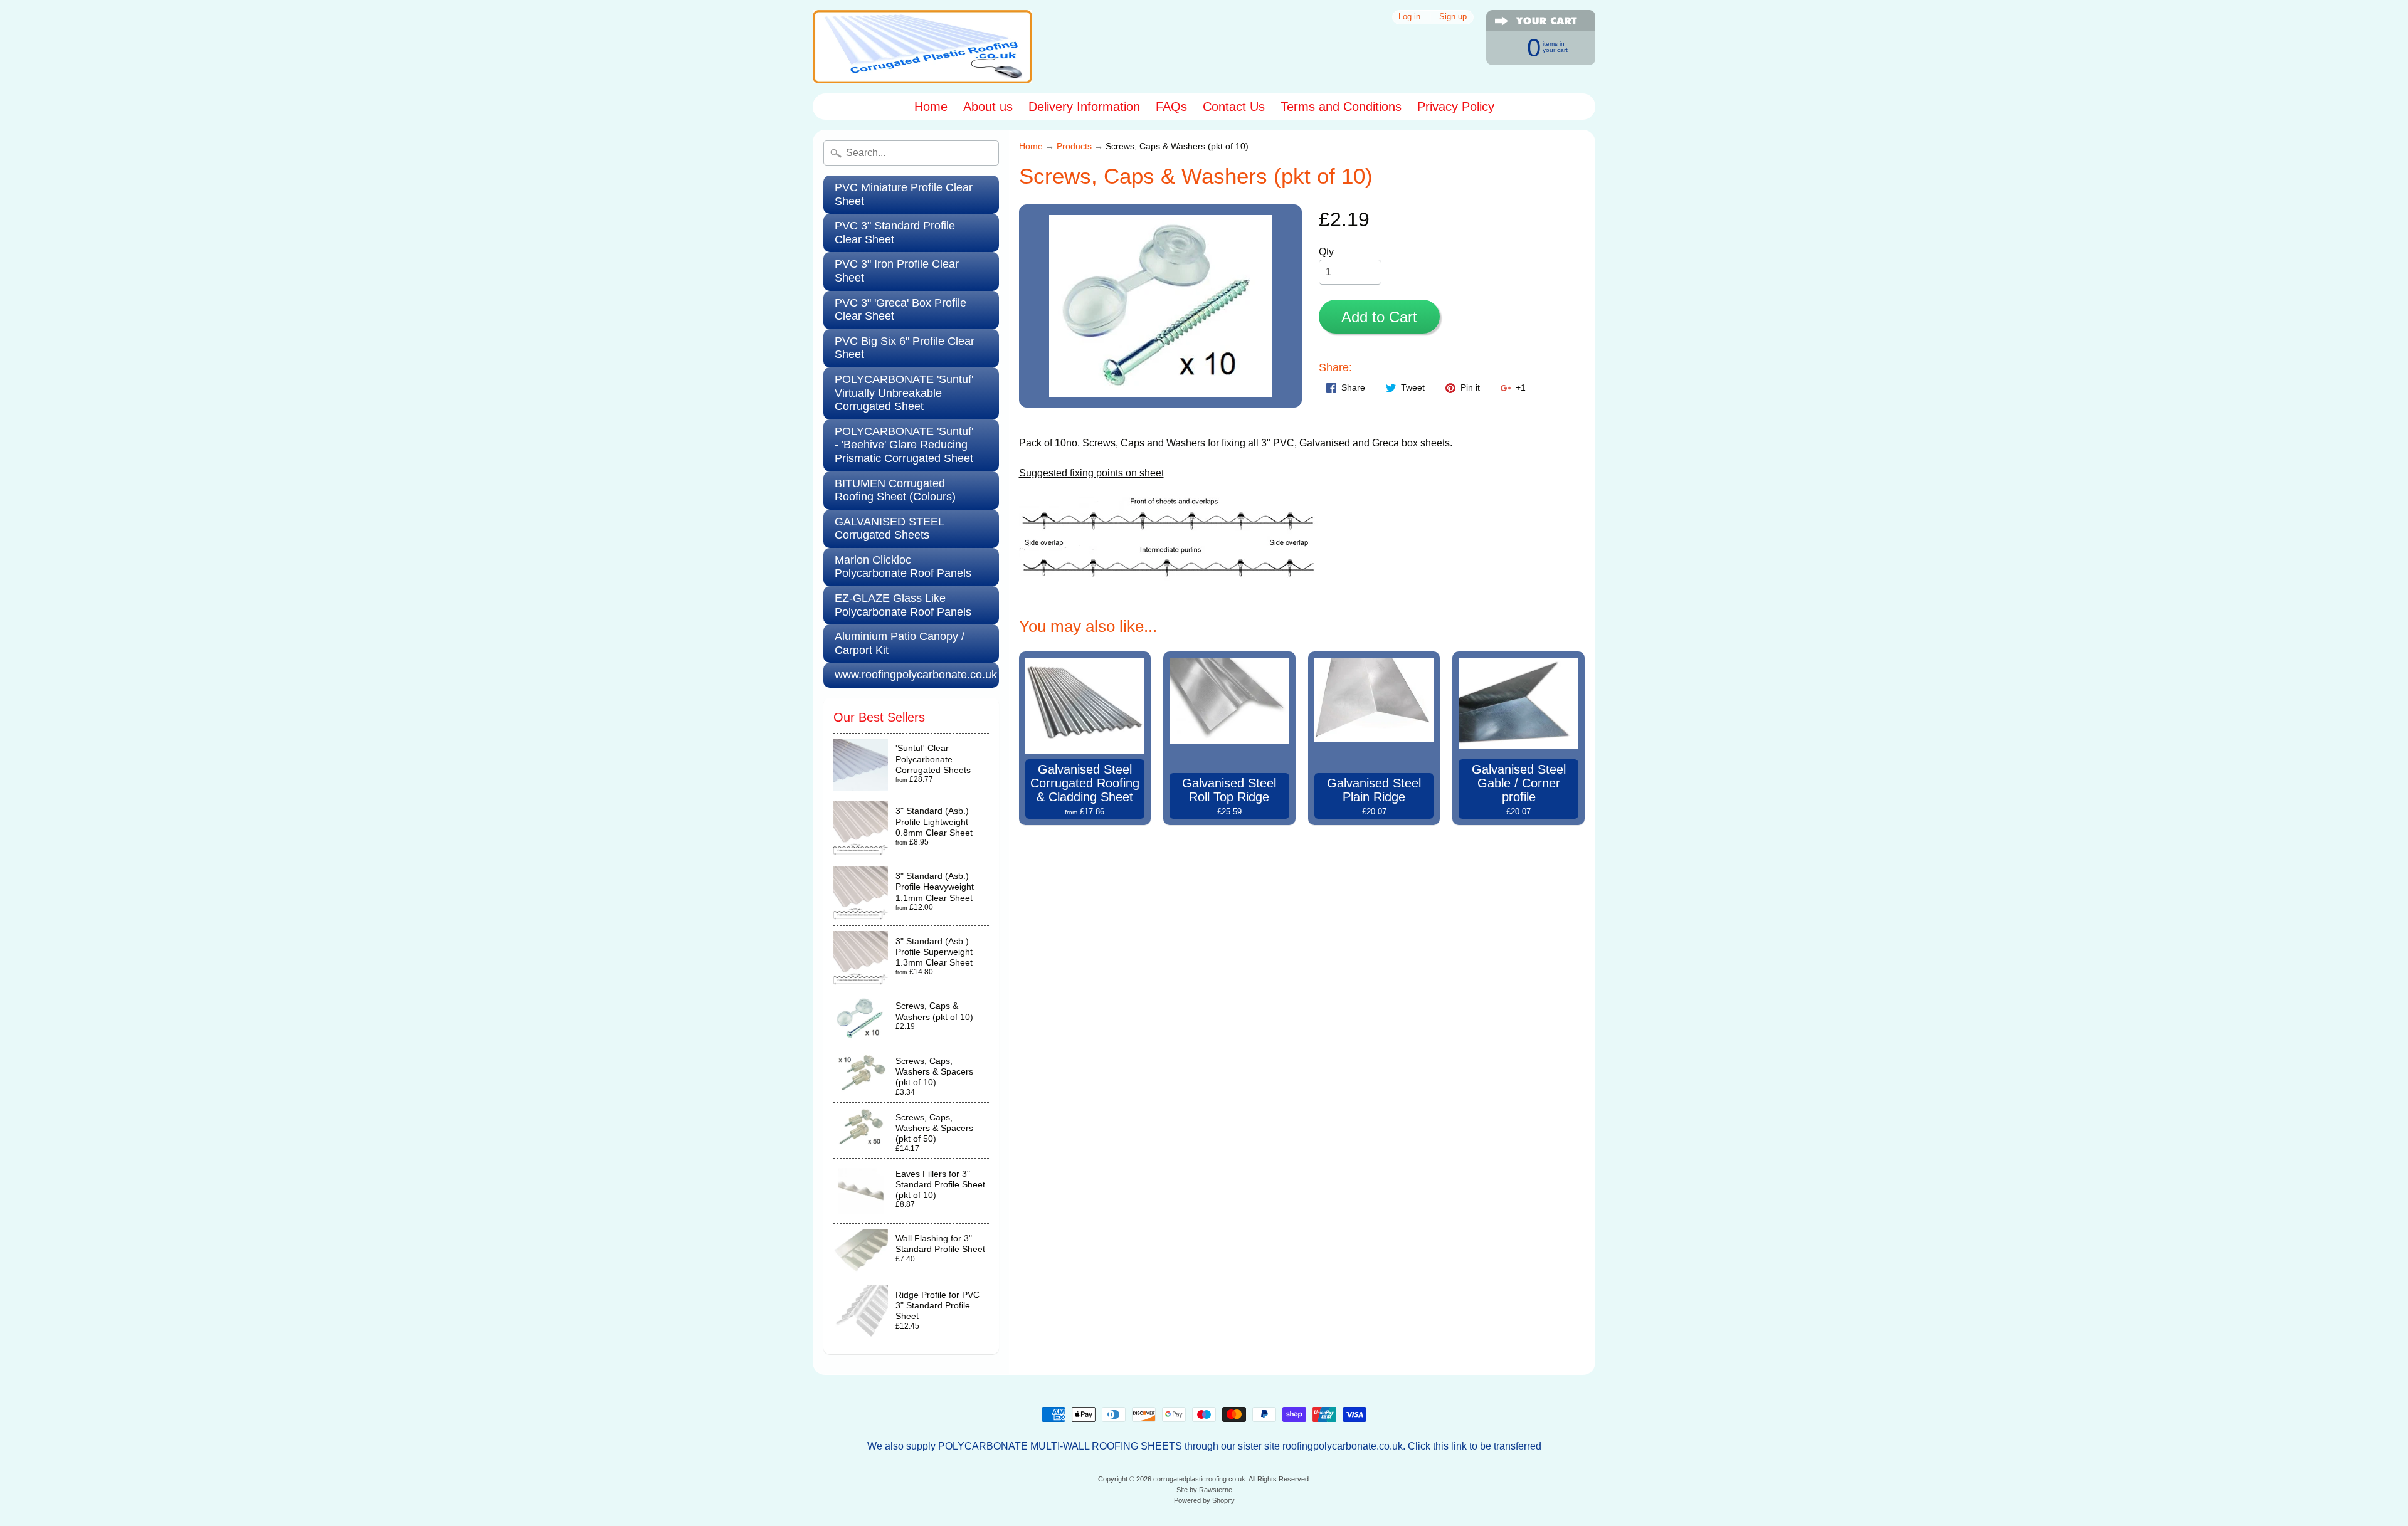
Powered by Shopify (1204, 1500)
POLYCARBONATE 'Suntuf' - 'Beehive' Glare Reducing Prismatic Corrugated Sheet (904, 445)
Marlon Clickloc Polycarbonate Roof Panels (903, 567)
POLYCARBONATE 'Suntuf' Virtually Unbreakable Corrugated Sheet (904, 393)
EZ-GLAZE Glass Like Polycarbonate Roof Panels (903, 605)
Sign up (1453, 17)
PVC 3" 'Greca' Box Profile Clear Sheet (900, 310)
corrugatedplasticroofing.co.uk (1199, 1479)
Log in (1409, 17)
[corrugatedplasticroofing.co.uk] (922, 47)
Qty (1326, 252)
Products (1074, 146)
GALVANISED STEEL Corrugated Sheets (890, 529)
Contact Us (1234, 107)
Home (931, 107)
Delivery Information (1084, 107)
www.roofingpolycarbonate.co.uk (916, 675)
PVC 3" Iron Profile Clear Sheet (897, 271)
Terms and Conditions (1341, 107)
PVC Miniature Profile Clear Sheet (904, 194)
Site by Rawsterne (1204, 1490)
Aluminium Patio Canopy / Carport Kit (900, 643)
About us (988, 107)
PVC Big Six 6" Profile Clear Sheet (905, 348)
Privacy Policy (1456, 107)
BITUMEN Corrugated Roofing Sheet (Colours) (895, 490)
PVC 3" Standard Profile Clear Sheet (895, 233)
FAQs (1171, 107)
